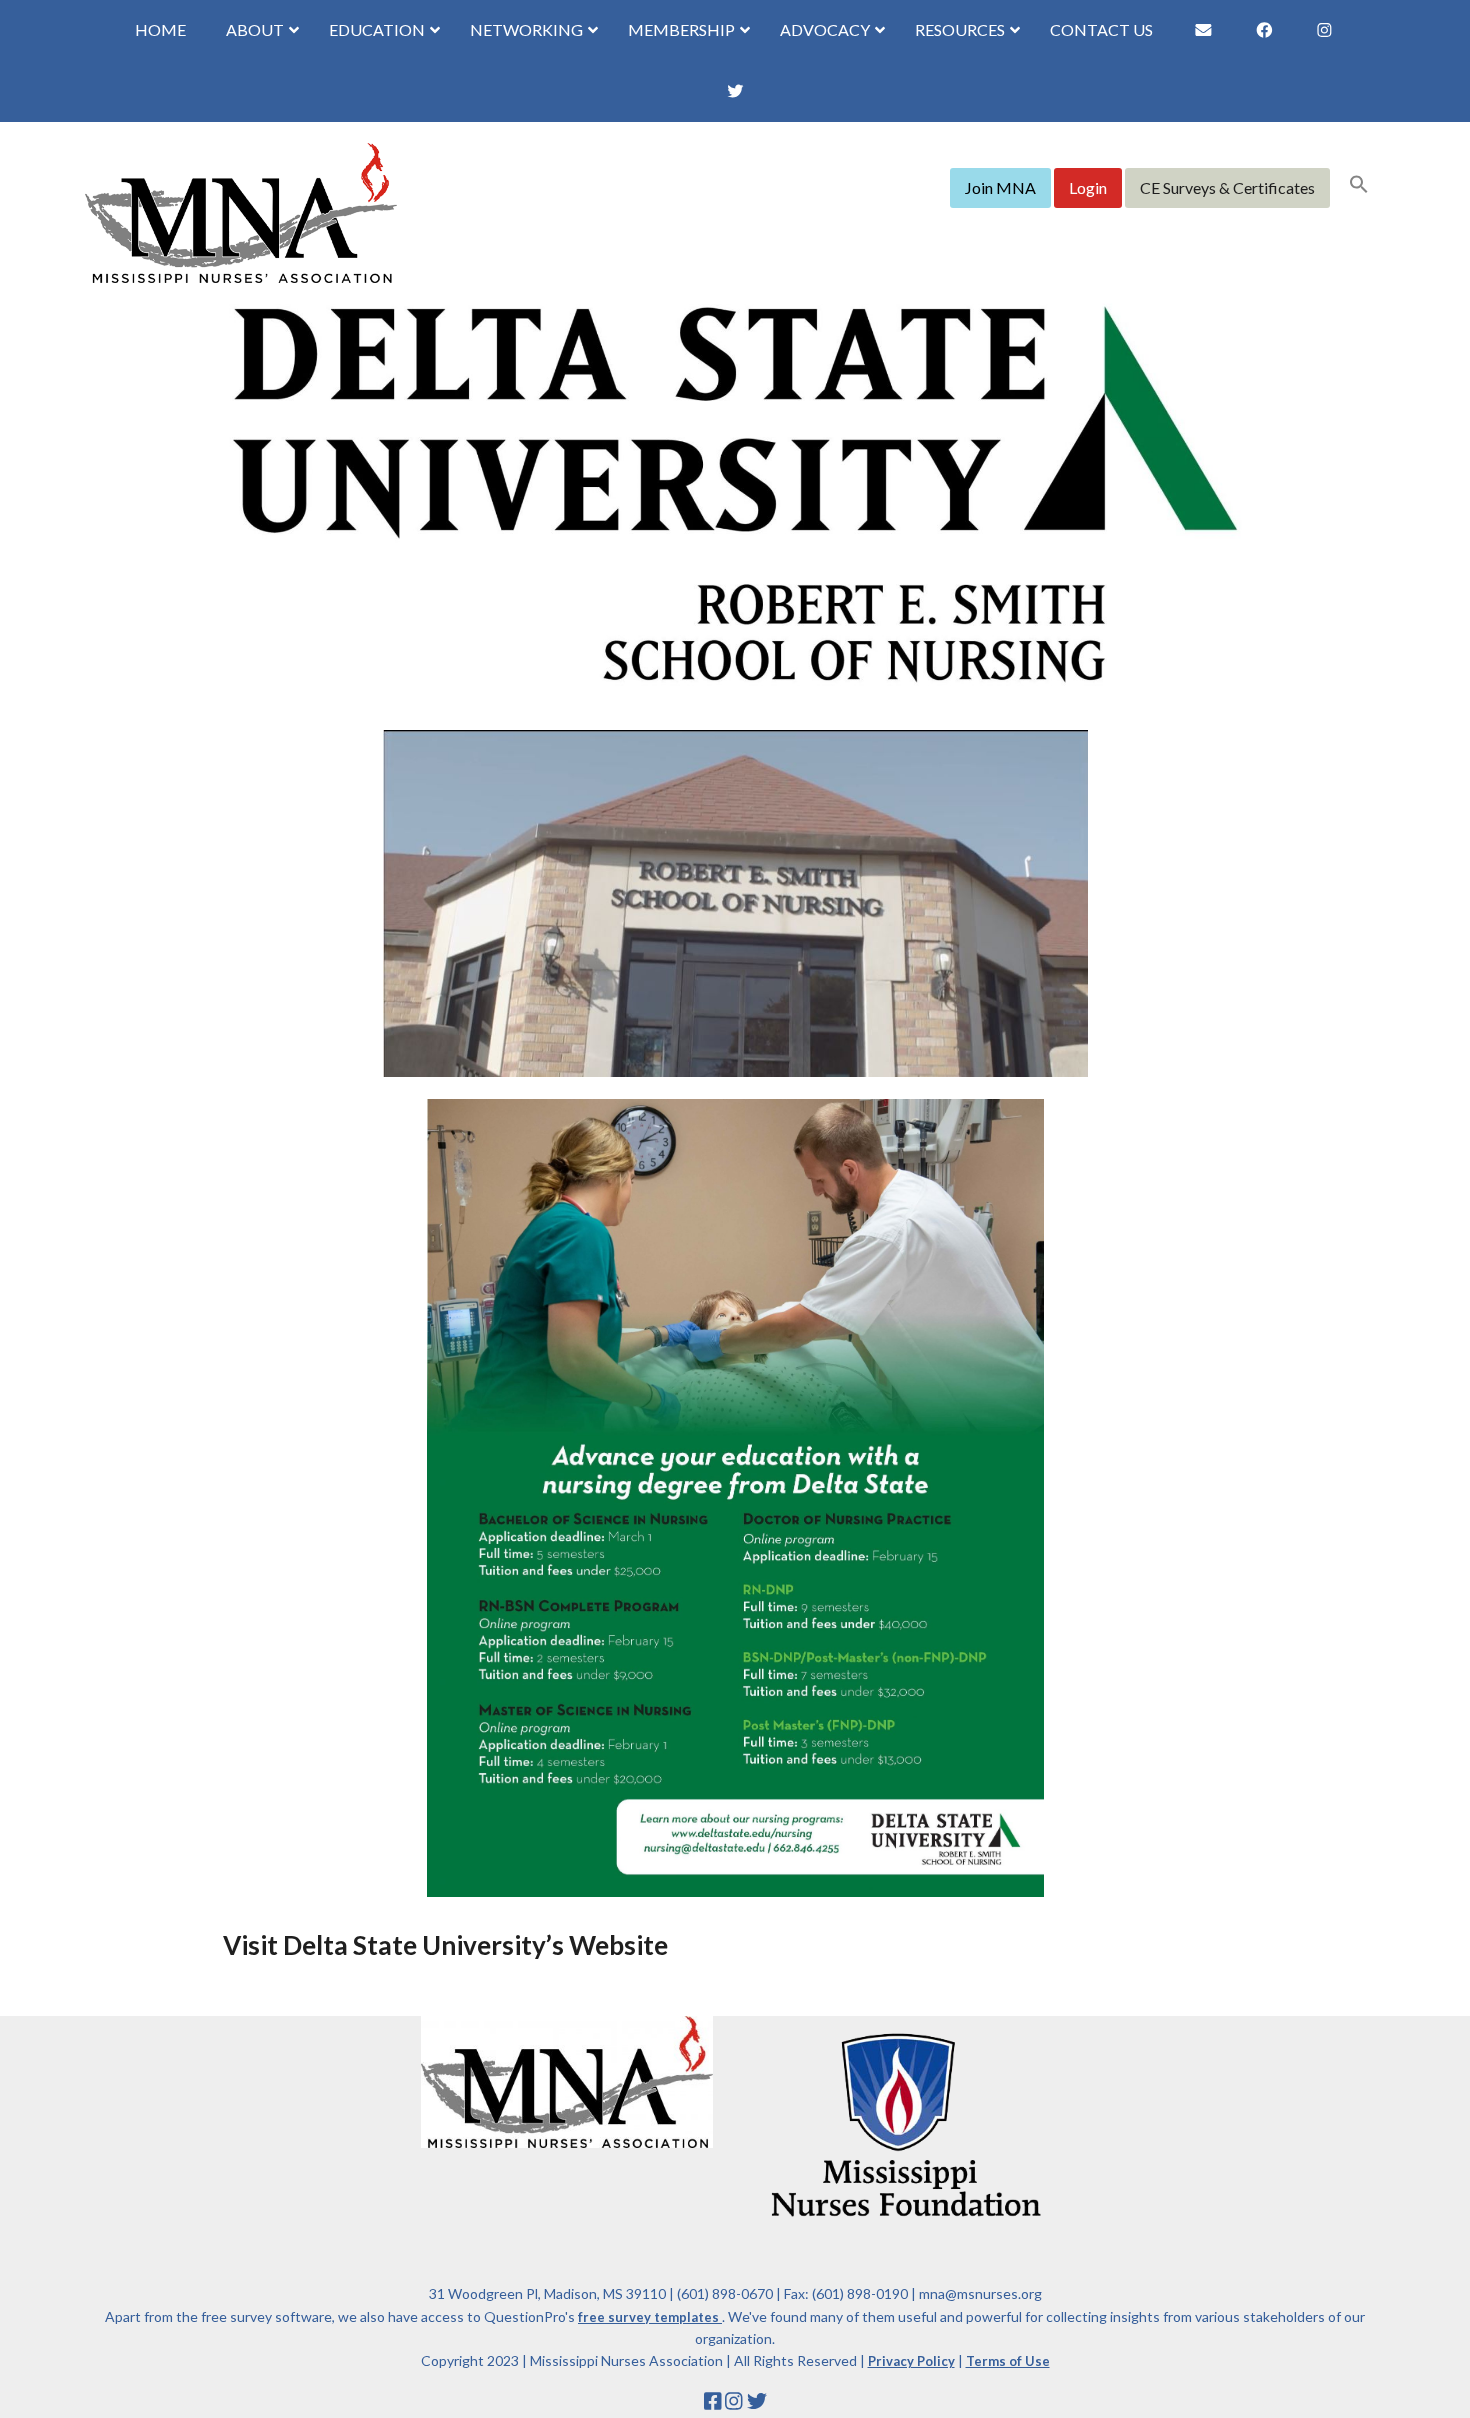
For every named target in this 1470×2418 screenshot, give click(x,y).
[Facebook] (713, 2401)
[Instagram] (734, 2401)
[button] (1359, 186)
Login (1088, 187)
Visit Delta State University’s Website (445, 1945)
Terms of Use (1008, 2361)
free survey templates (650, 2317)
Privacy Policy (911, 2361)
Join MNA (1000, 187)
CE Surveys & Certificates (1227, 187)
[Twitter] (757, 2401)
